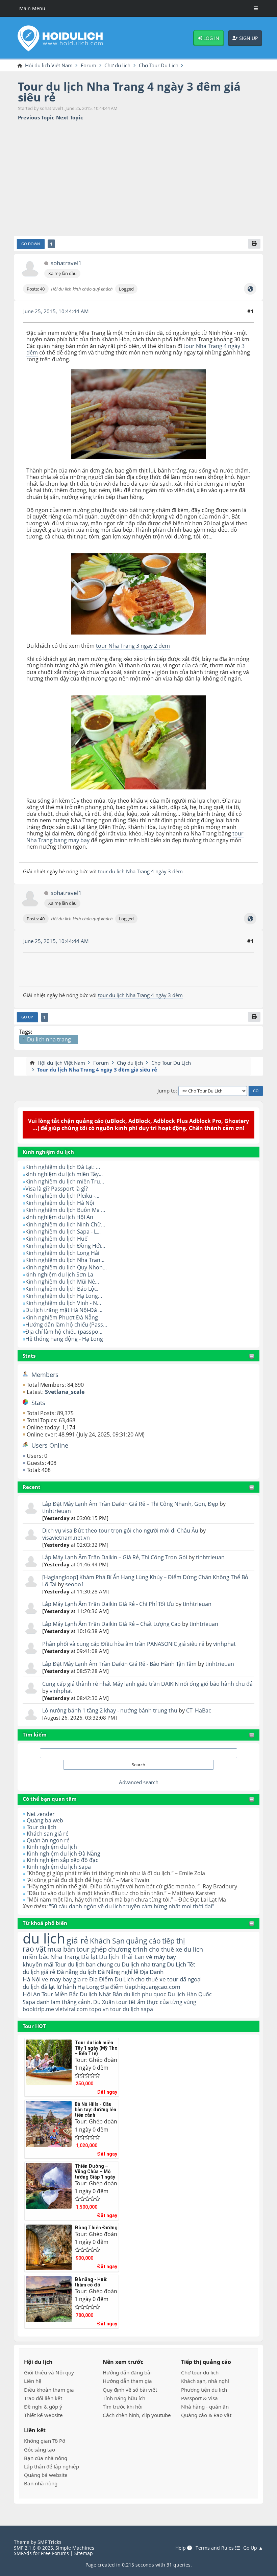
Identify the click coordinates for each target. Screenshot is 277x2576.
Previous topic (36, 118)
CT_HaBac (199, 1710)
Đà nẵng (67, 1972)
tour (116, 2009)
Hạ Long (88, 1987)
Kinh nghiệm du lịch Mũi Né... (62, 1282)
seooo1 (75, 1584)
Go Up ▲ (253, 2548)
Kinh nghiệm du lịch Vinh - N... (63, 1303)
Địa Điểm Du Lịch (111, 1979)
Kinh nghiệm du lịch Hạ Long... (64, 1296)
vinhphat (224, 1644)
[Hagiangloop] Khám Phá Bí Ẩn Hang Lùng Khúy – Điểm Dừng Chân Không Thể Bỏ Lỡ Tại (145, 1581)
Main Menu (32, 8)
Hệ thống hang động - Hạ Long (64, 1339)
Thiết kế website (43, 2415)
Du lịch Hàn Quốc (190, 1994)
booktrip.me (38, 2009)
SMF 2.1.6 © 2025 (33, 2548)
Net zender (41, 1814)
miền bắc (36, 1957)
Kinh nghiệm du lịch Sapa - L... (63, 1232)
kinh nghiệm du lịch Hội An (59, 1217)
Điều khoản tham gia (49, 2390)
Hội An (31, 1994)
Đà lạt (89, 1957)
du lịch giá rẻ (39, 1972)
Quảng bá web (45, 1820)
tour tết (126, 2002)
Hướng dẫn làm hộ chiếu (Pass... (66, 1325)
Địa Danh (152, 1972)
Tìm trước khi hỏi (123, 2407)
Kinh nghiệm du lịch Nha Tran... (65, 1260)
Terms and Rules (215, 2548)
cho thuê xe (150, 1979)
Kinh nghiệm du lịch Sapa (59, 1867)
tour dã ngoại (184, 1979)
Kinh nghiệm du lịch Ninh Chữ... (65, 1224)
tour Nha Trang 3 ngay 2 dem (133, 646)
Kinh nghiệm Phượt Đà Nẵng (62, 1317)
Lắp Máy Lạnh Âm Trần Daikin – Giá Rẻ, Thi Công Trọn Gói (115, 1557)
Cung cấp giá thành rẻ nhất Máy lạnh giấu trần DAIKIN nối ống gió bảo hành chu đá (147, 1684)
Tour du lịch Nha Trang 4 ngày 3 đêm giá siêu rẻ (129, 92)
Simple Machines (75, 2548)
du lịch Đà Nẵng (100, 1972)
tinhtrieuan (57, 1511)
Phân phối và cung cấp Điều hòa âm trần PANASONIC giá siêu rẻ (124, 1644)
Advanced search (139, 1782)
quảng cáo (143, 1941)
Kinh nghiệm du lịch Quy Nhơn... (66, 1267)
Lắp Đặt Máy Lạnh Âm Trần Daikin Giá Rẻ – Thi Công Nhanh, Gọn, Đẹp (130, 1504)
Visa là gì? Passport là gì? (57, 1189)
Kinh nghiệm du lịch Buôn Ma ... (65, 1210)
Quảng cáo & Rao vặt (206, 2415)
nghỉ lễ (130, 1972)
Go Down (31, 244)
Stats (29, 1356)
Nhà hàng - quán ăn (205, 2407)
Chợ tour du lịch (200, 2372)
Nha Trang (65, 1957)
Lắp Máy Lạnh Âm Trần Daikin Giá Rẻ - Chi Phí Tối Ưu (108, 1604)
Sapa (29, 2002)
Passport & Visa (199, 2398)
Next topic (70, 118)
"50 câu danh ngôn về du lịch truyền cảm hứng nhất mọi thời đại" (132, 1906)
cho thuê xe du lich (176, 1949)
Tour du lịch (42, 1827)
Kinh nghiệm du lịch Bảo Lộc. (62, 1289)
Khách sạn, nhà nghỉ (205, 2381)
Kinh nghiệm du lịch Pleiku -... (62, 1196)
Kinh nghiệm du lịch (52, 1847)
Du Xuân (104, 2002)
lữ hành (66, 1987)
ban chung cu (103, 1964)
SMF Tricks (49, 2542)
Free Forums (55, 2553)
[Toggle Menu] (256, 8)
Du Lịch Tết (181, 1964)
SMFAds (23, 2553)
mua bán (61, 1949)
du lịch (44, 1938)
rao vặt (34, 1949)
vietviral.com (72, 2009)
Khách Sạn (107, 1941)
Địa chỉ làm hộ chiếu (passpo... (64, 1332)
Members (45, 1375)
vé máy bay (161, 1957)
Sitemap (84, 2553)
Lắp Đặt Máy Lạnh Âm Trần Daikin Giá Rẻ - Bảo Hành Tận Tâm (119, 1664)
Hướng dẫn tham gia (127, 2381)
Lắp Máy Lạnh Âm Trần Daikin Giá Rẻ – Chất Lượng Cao (111, 1624)
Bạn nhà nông (41, 2483)
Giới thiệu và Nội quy (49, 2372)
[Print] (254, 244)
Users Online (50, 1445)
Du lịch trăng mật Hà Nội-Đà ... (64, 1310)
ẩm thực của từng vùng (167, 2002)
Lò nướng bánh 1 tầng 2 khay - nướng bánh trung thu (110, 1710)
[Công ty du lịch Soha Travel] (250, 289)
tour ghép (92, 1949)
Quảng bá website (46, 2475)
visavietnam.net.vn (66, 1538)
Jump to (167, 1091)
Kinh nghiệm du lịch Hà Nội (60, 1203)
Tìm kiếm (35, 1734)
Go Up (27, 1017)
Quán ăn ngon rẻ (48, 1840)
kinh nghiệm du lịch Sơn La (59, 1274)
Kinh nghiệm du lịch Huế (56, 1239)
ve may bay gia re (65, 1979)
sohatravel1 (66, 263)
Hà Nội (32, 1979)
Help (181, 2548)
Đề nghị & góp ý (43, 2407)
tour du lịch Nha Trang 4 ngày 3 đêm (140, 871)
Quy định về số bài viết (130, 2390)
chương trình (128, 1949)
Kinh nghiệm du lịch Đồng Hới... (65, 1246)
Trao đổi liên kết (43, 2398)
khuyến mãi (38, 1964)
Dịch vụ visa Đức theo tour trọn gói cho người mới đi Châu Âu (120, 1531)
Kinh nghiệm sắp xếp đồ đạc (62, 1860)
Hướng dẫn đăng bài (127, 2372)
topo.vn (99, 2009)
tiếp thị (173, 1941)
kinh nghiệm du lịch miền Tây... (64, 1174)
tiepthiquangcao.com (153, 1987)
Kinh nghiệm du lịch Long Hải (62, 1253)
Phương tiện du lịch (204, 2390)
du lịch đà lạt (39, 1987)
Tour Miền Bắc (60, 1994)
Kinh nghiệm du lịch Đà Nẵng (64, 1854)
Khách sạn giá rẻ (48, 1834)
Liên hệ (33, 2381)
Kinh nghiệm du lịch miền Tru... (65, 1181)
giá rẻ (78, 1940)
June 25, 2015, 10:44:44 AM (56, 311)
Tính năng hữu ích (124, 2398)
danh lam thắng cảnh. (64, 2002)
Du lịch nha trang (144, 1964)
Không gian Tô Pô (45, 2441)
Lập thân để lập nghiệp (52, 2466)
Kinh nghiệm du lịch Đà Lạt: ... (63, 1167)
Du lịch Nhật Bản (101, 1994)
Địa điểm (112, 1987)
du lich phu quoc (145, 1994)
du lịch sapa (138, 2009)
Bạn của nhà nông (46, 2458)
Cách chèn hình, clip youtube (137, 2415)
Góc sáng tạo (40, 2449)
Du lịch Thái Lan (122, 1957)
